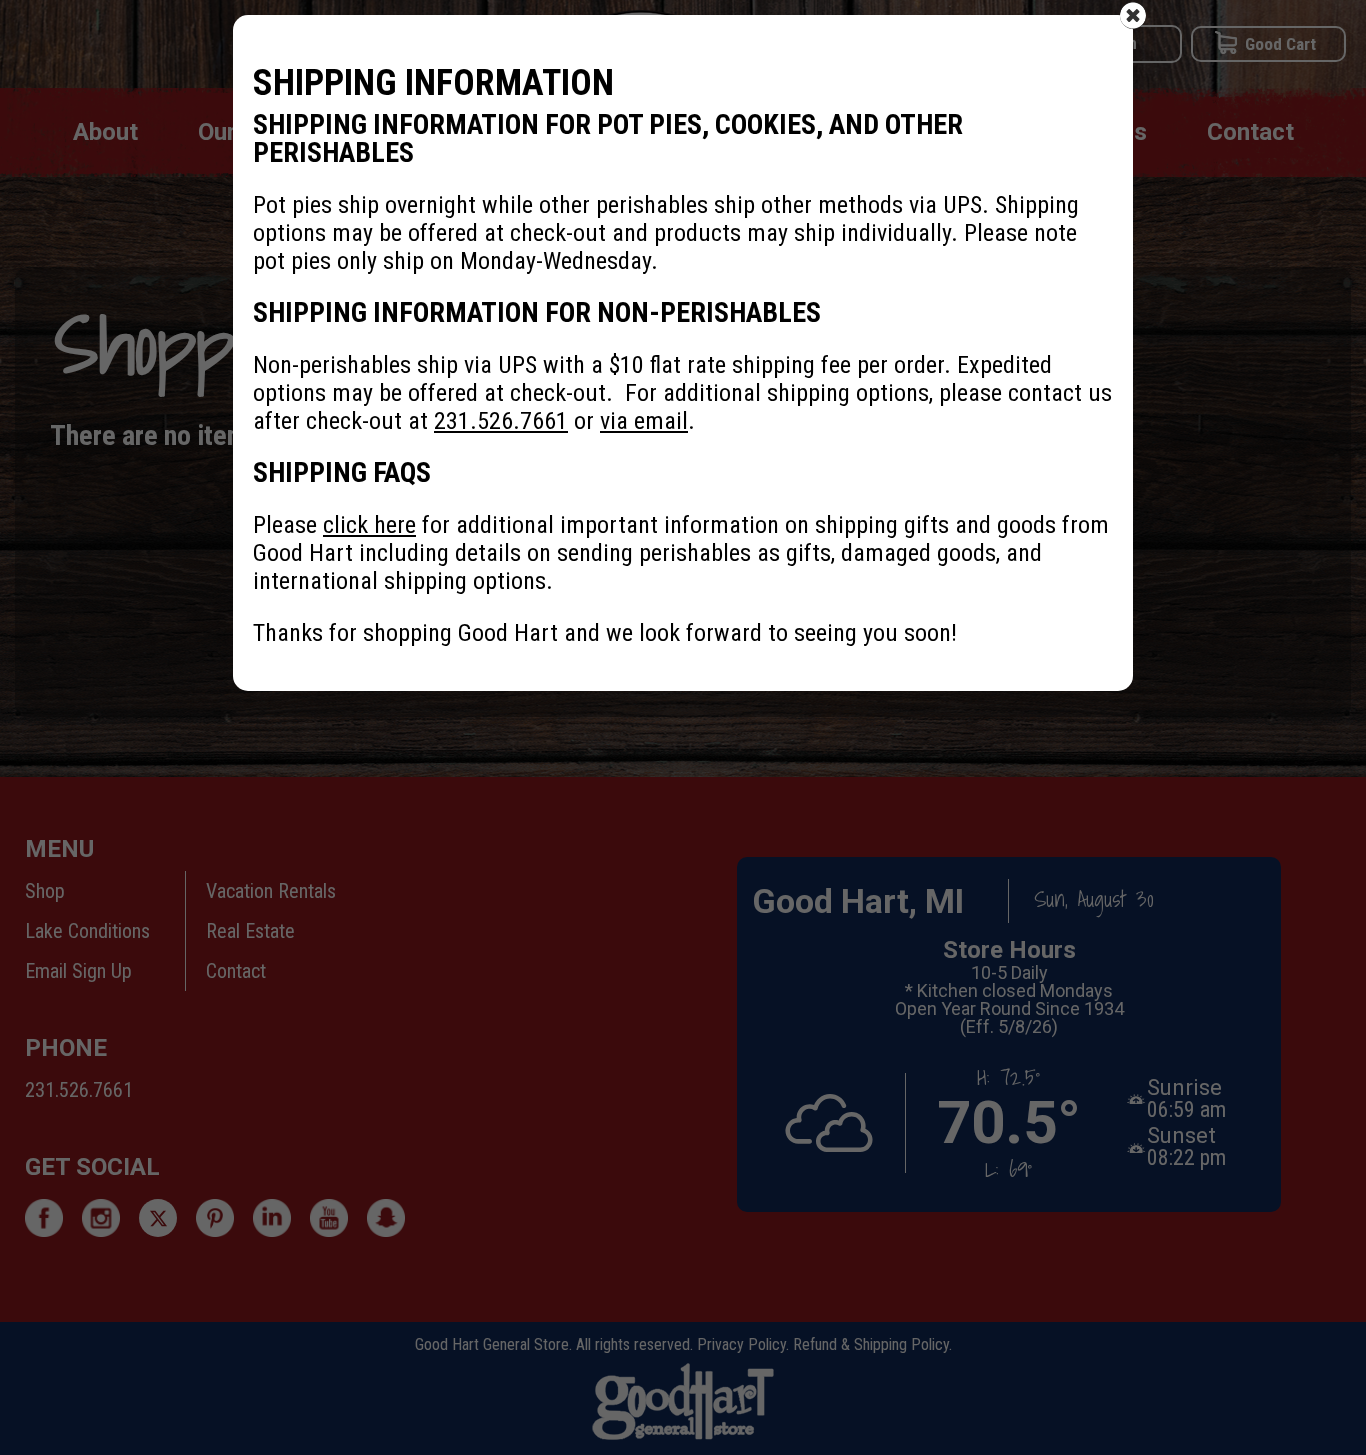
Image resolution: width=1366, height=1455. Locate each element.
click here (369, 525)
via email (644, 421)
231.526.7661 (501, 421)
